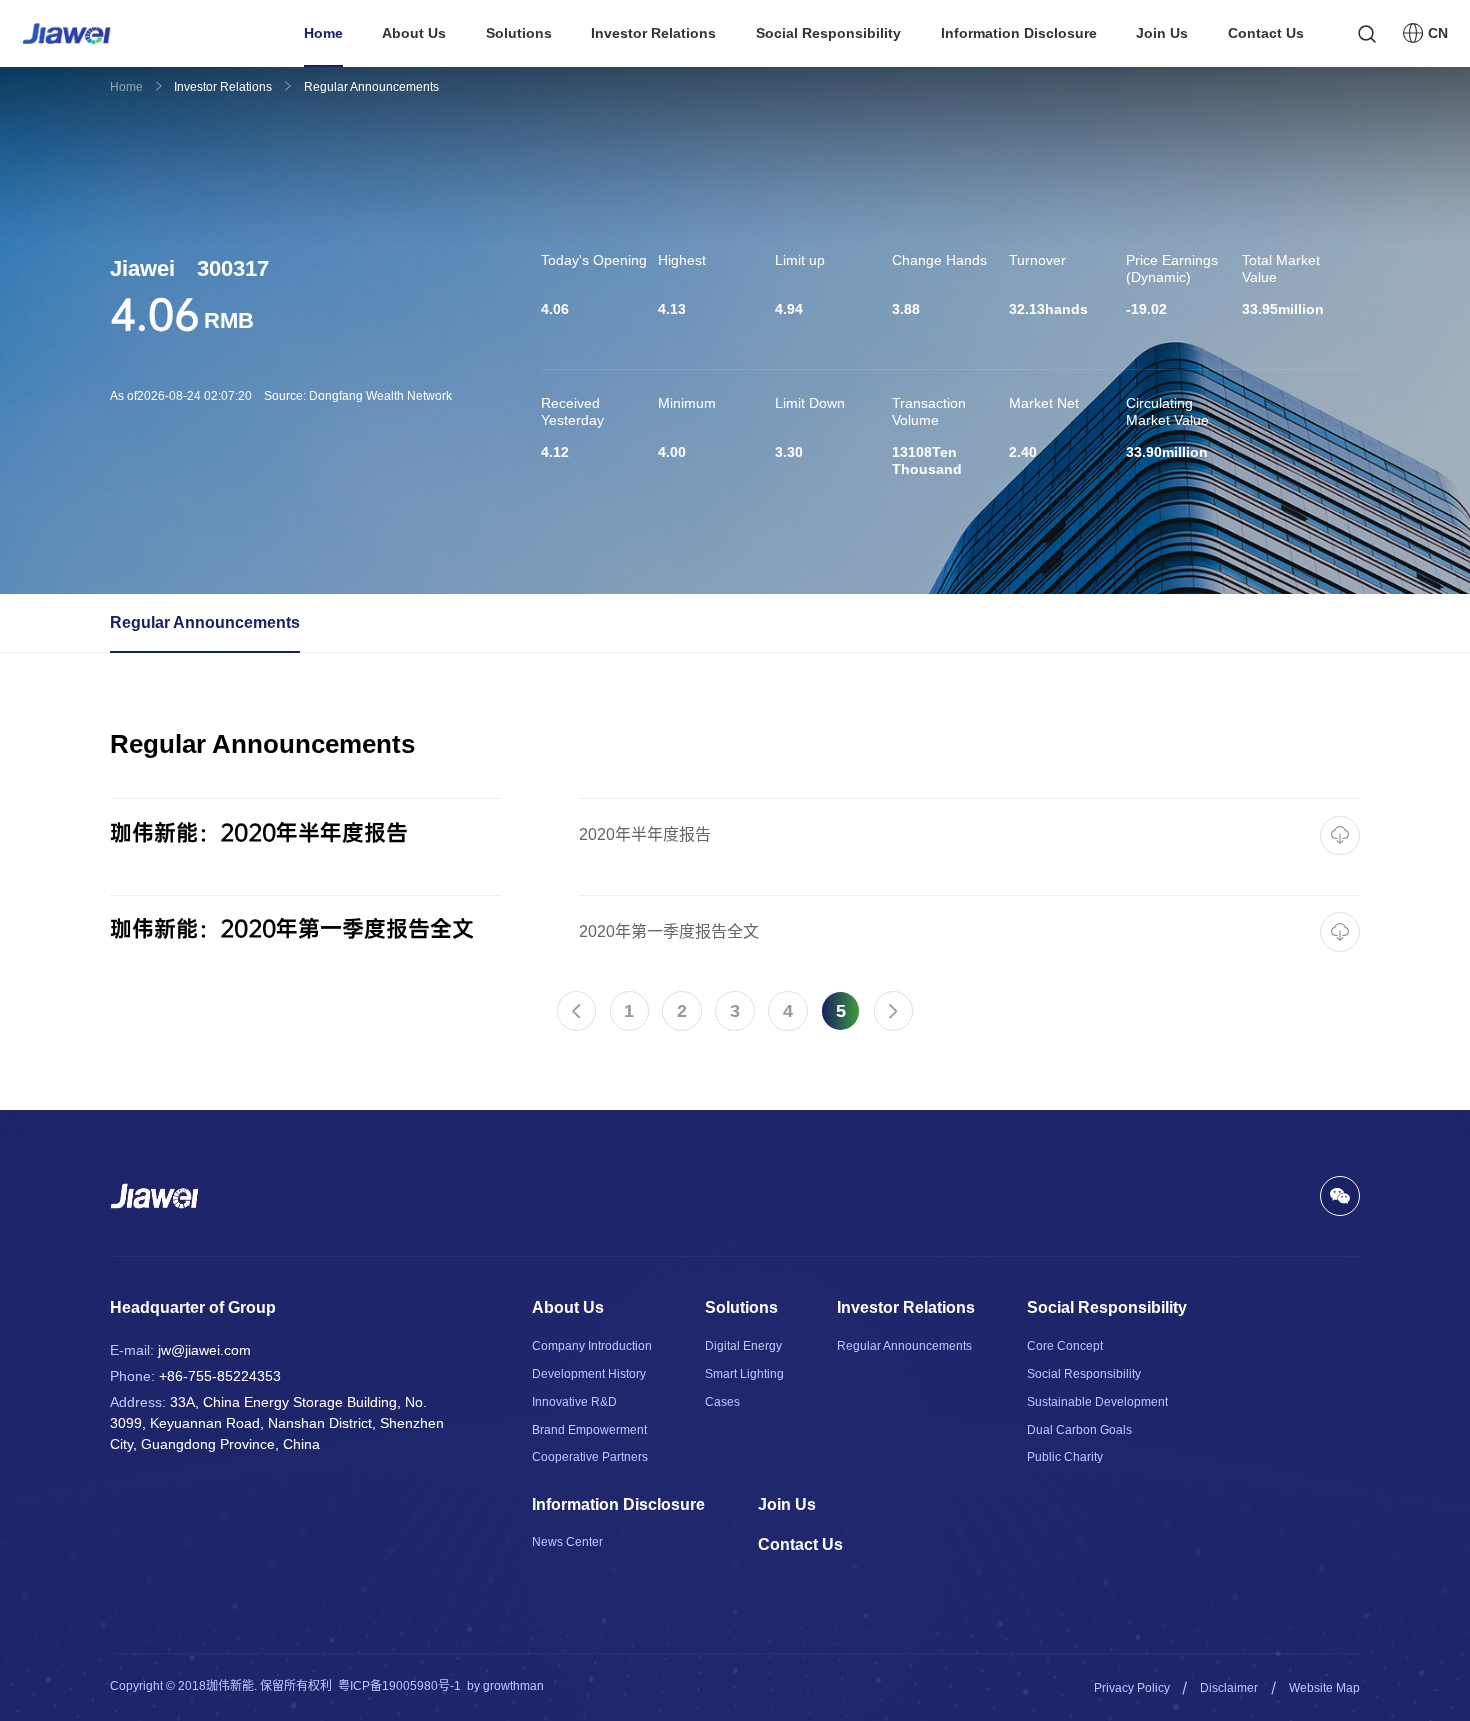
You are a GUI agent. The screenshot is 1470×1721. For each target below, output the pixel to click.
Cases (722, 1402)
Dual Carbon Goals (1079, 1430)
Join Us (1162, 33)
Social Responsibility (828, 33)
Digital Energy (743, 1346)
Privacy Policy (1132, 1688)
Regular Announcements (205, 622)
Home (323, 33)
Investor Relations (653, 33)
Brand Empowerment (589, 1430)
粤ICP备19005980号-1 (399, 1686)
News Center (567, 1542)
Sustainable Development (1097, 1402)
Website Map (1324, 1688)
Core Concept (1065, 1346)
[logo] (66, 33)
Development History (589, 1374)
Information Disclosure (1019, 33)
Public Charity (1065, 1457)
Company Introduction (592, 1346)
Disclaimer (1229, 1688)
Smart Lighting (744, 1374)
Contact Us (1266, 33)
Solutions (519, 33)
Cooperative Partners (590, 1457)
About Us (414, 33)
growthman (513, 1686)
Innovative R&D (574, 1402)
